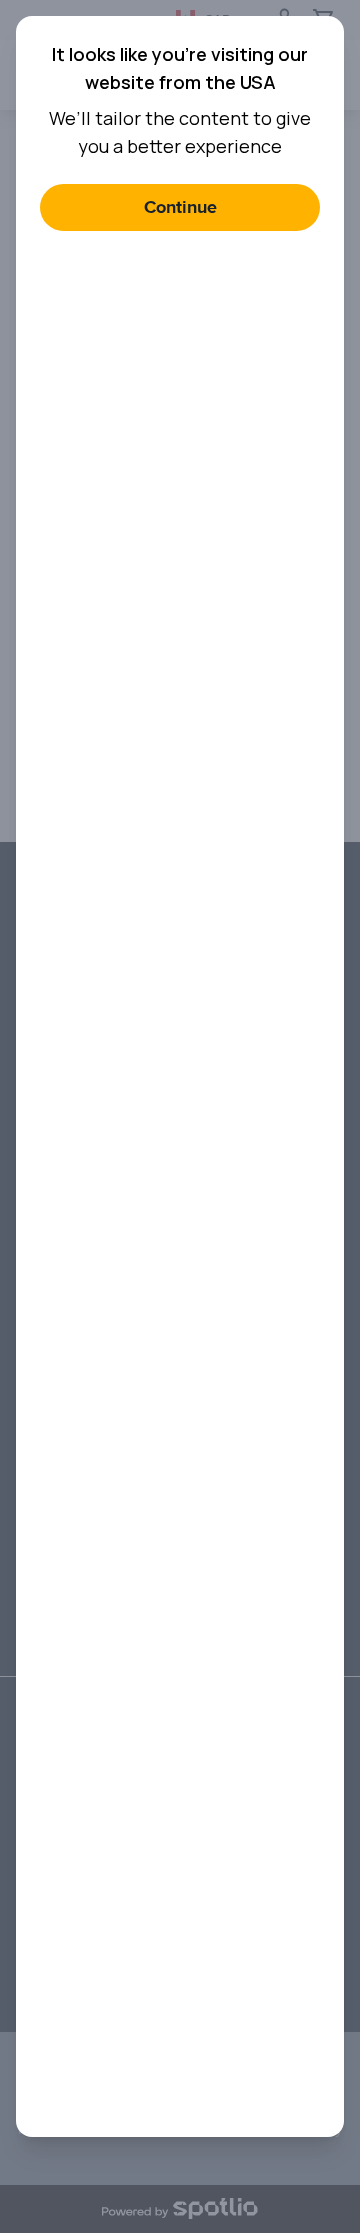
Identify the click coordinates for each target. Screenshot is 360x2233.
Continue (180, 207)
